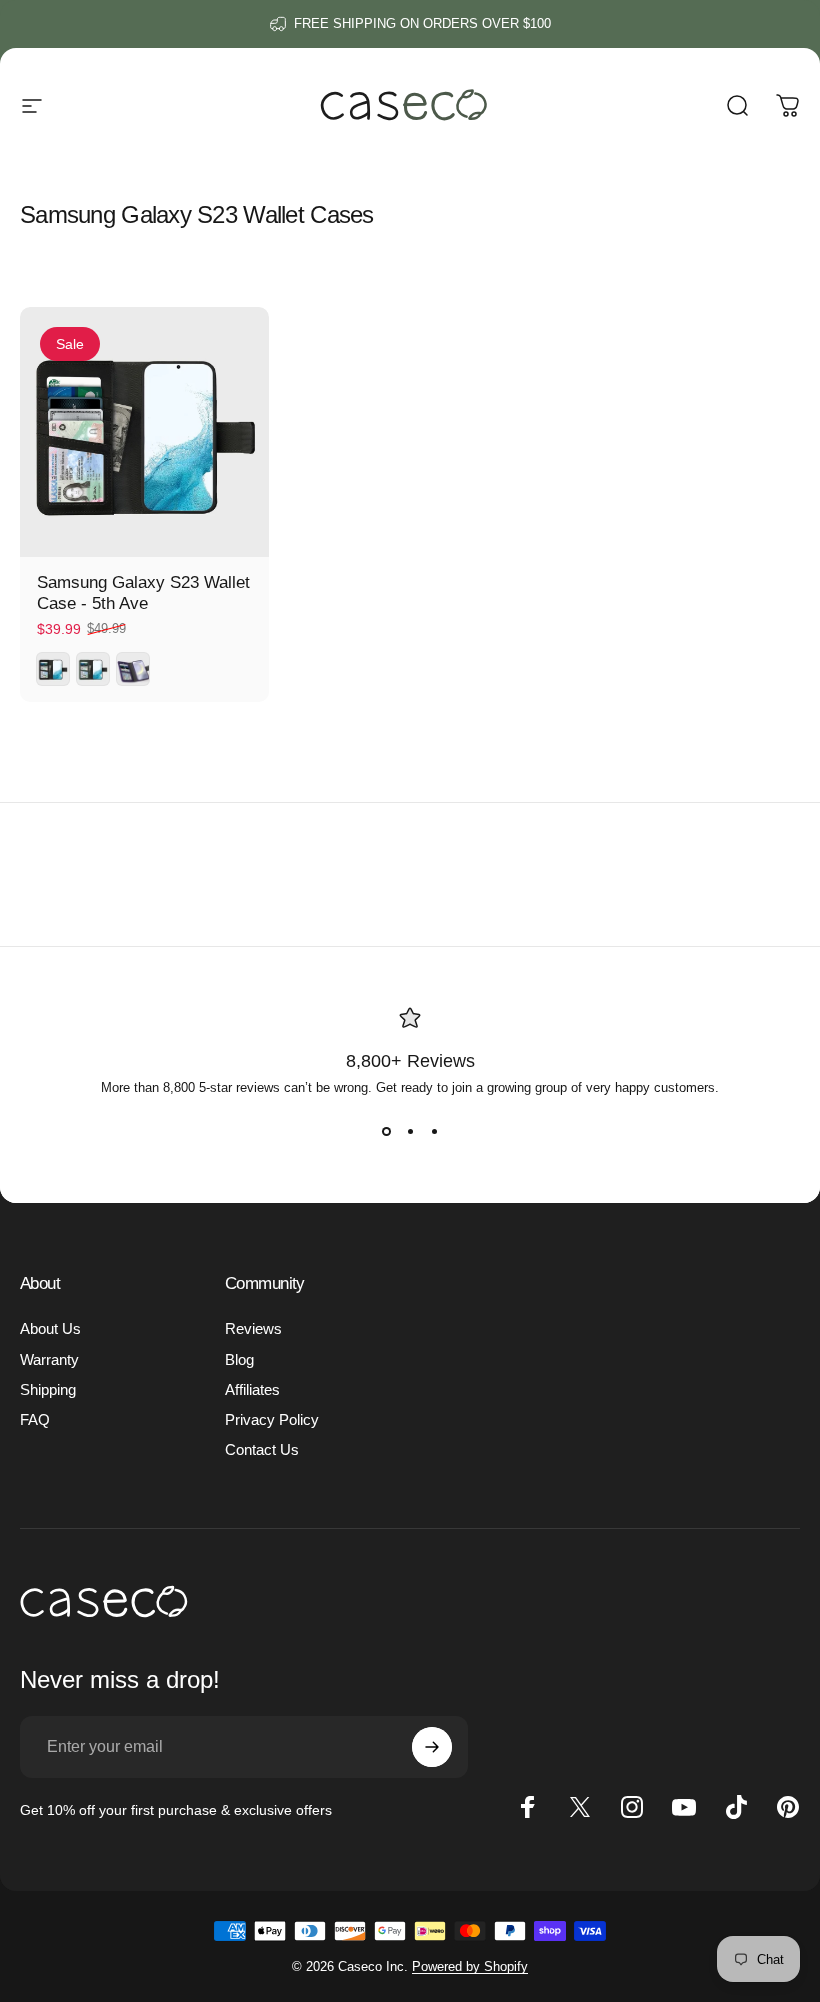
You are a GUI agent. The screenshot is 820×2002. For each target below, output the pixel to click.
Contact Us (262, 1450)
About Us (50, 1329)
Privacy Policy (272, 1420)
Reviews (253, 1329)
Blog (239, 1360)
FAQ (35, 1420)
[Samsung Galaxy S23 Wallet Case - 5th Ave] (144, 431)
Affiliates (252, 1390)
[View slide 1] (386, 1131)
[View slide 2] (410, 1131)
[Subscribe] (432, 1747)
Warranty (49, 1360)
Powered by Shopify (470, 1966)
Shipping (48, 1390)
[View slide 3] (434, 1131)
